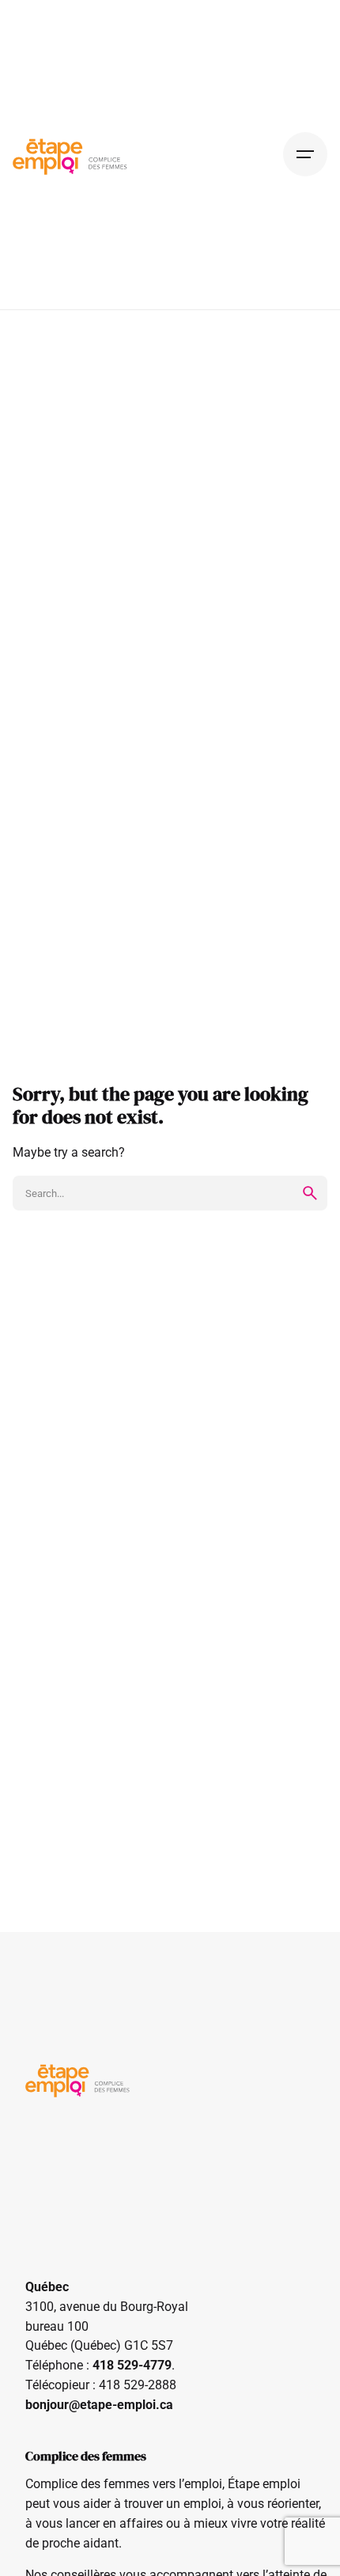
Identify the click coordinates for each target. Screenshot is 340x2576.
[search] (310, 1193)
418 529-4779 (132, 2366)
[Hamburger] (305, 154)
